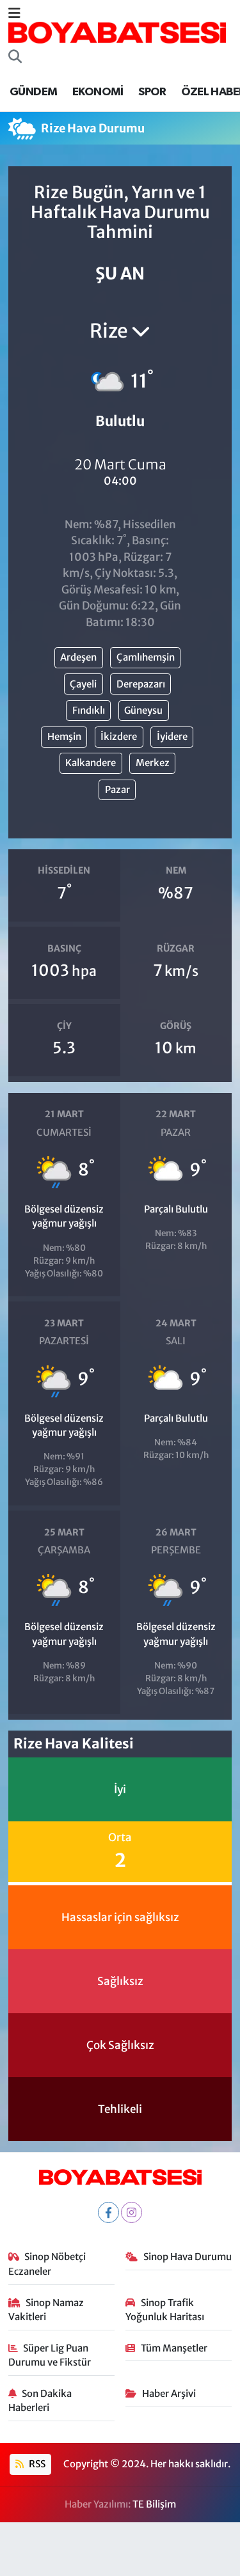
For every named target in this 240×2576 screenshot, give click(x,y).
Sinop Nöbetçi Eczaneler (47, 2264)
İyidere (172, 736)
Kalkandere (91, 763)
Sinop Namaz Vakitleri (46, 2310)
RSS (36, 2464)
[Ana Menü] (14, 13)
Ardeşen (78, 657)
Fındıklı (89, 710)
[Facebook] (108, 2212)
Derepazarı (141, 684)
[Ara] (15, 58)
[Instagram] (132, 2212)
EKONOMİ (98, 92)
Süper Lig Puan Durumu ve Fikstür (50, 2355)
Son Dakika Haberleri (40, 2400)
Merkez (153, 763)
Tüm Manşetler (174, 2348)
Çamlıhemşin (146, 657)
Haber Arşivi (169, 2393)
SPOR (152, 92)
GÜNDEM (33, 92)
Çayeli (83, 684)
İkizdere (119, 736)
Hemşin (64, 736)
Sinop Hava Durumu (188, 2257)
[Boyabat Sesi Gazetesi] (117, 32)
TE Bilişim (154, 2504)
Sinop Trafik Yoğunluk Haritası (165, 2310)
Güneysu (143, 710)
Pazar (117, 789)
